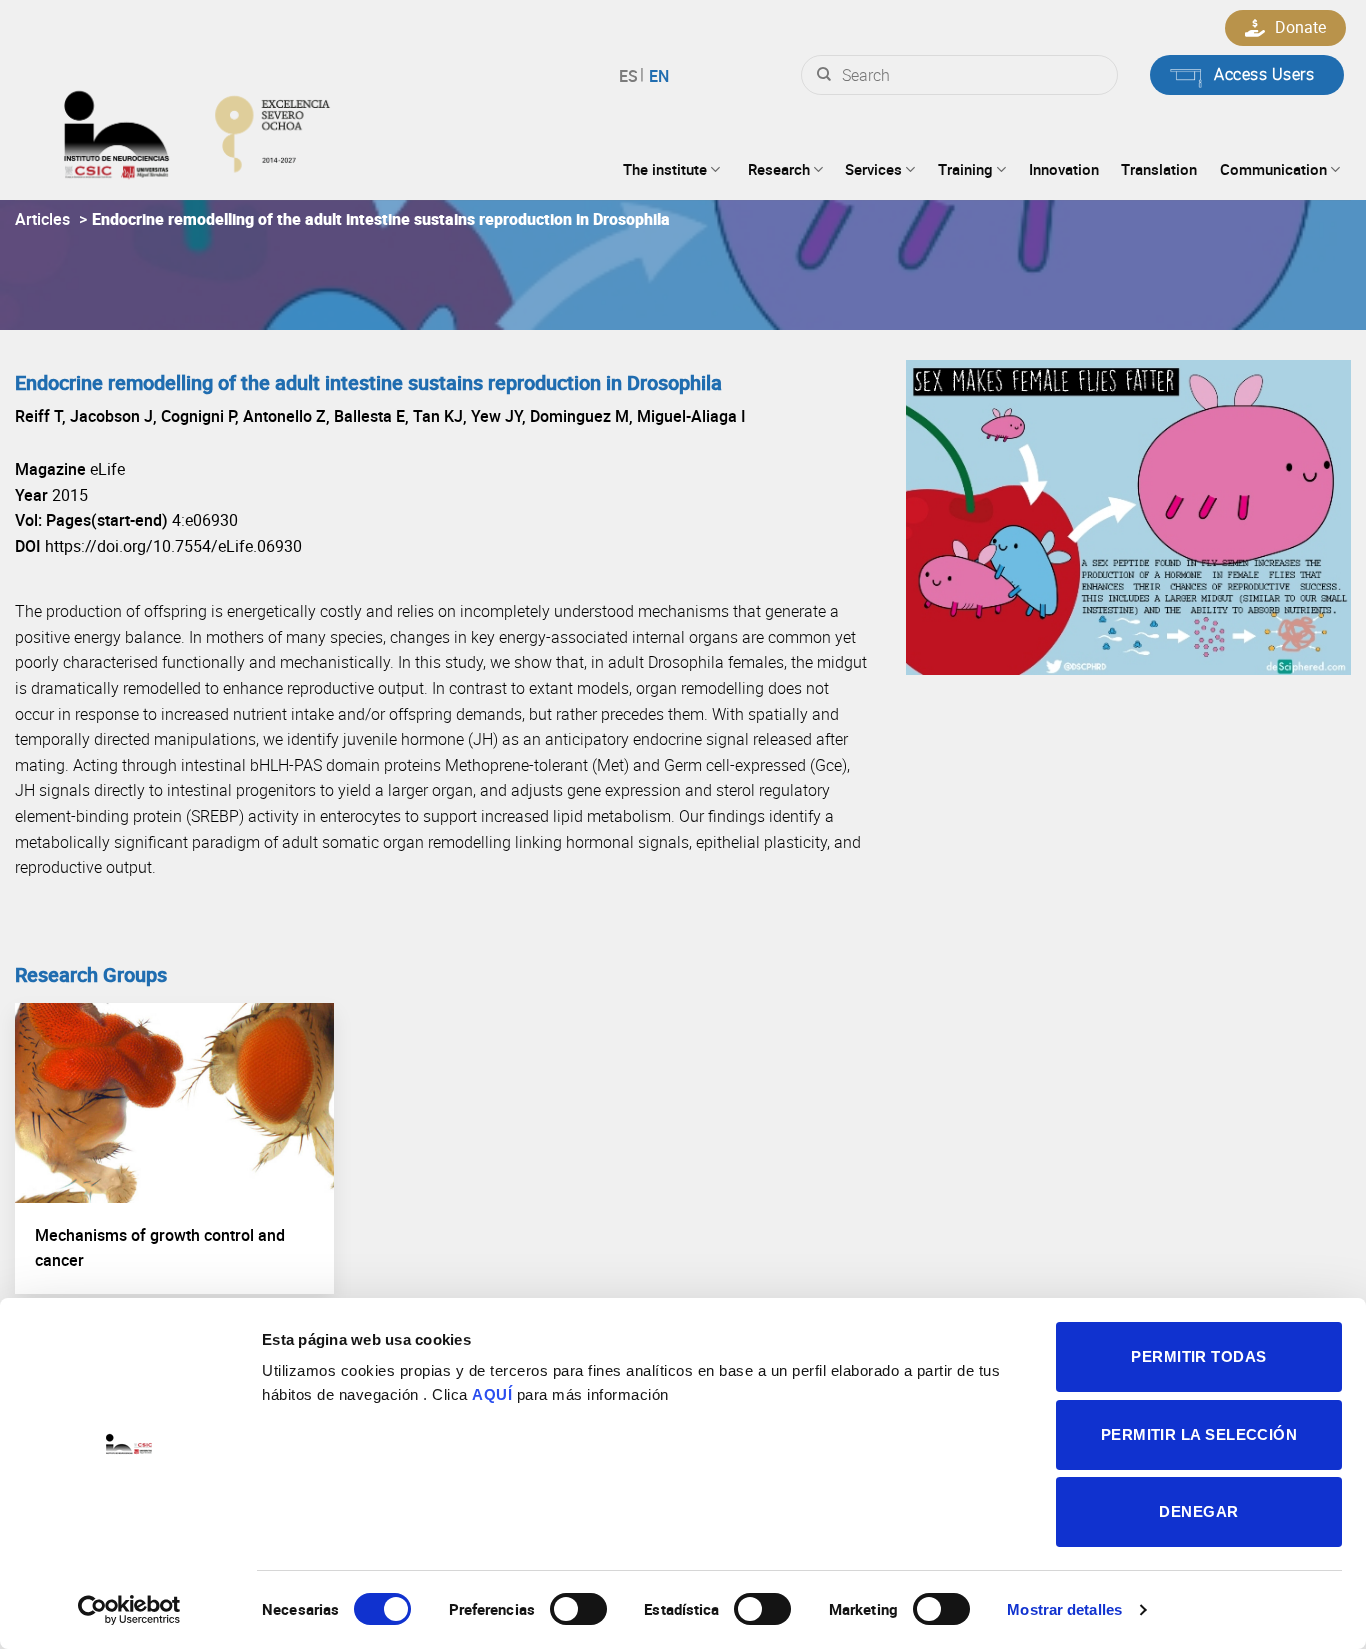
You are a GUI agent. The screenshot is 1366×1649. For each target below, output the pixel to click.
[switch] (578, 1609)
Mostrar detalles (1064, 1609)
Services (873, 169)
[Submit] (824, 75)
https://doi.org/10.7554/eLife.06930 (173, 546)
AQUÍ (492, 1394)
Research (779, 169)
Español (631, 76)
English (656, 76)
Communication (1273, 169)
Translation (1159, 169)
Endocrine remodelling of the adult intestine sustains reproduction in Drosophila (381, 219)
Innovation (1064, 169)
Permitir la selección (1199, 1434)
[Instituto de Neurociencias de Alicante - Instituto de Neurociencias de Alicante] (261, 130)
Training (965, 169)
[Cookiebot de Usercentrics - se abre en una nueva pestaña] (129, 1610)
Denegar (1198, 1511)
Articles (42, 219)
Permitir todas (1198, 1356)
